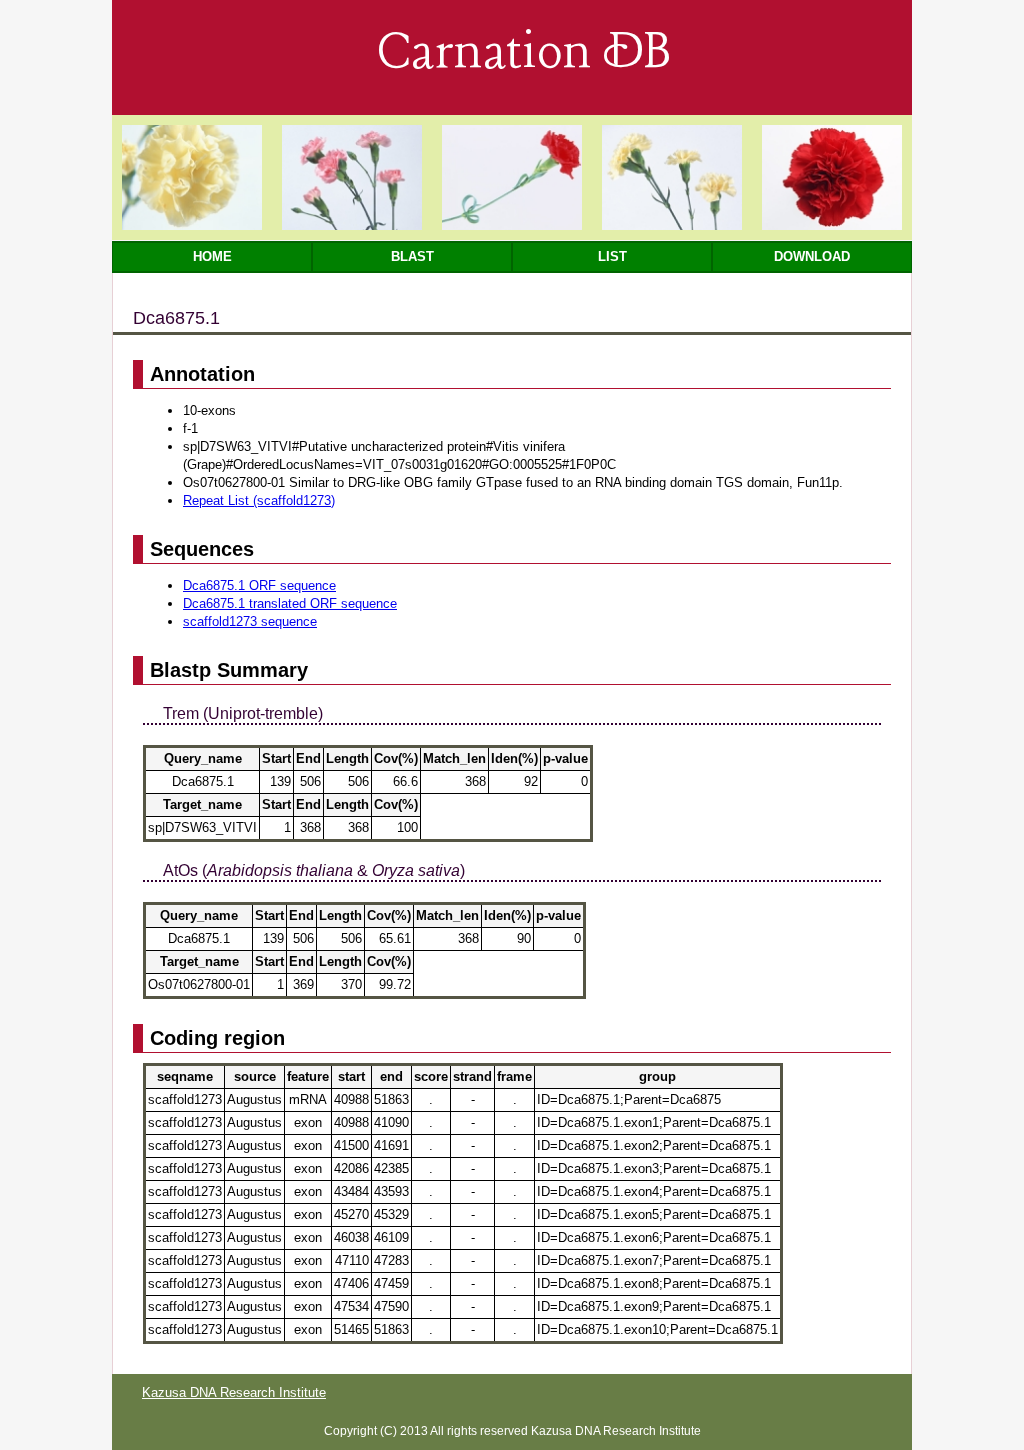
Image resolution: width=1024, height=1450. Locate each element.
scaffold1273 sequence (250, 621)
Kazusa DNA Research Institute (234, 1392)
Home (212, 256)
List (612, 256)
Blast (412, 256)
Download (812, 256)
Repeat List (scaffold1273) (259, 500)
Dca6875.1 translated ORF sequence (290, 603)
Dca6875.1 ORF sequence (259, 585)
